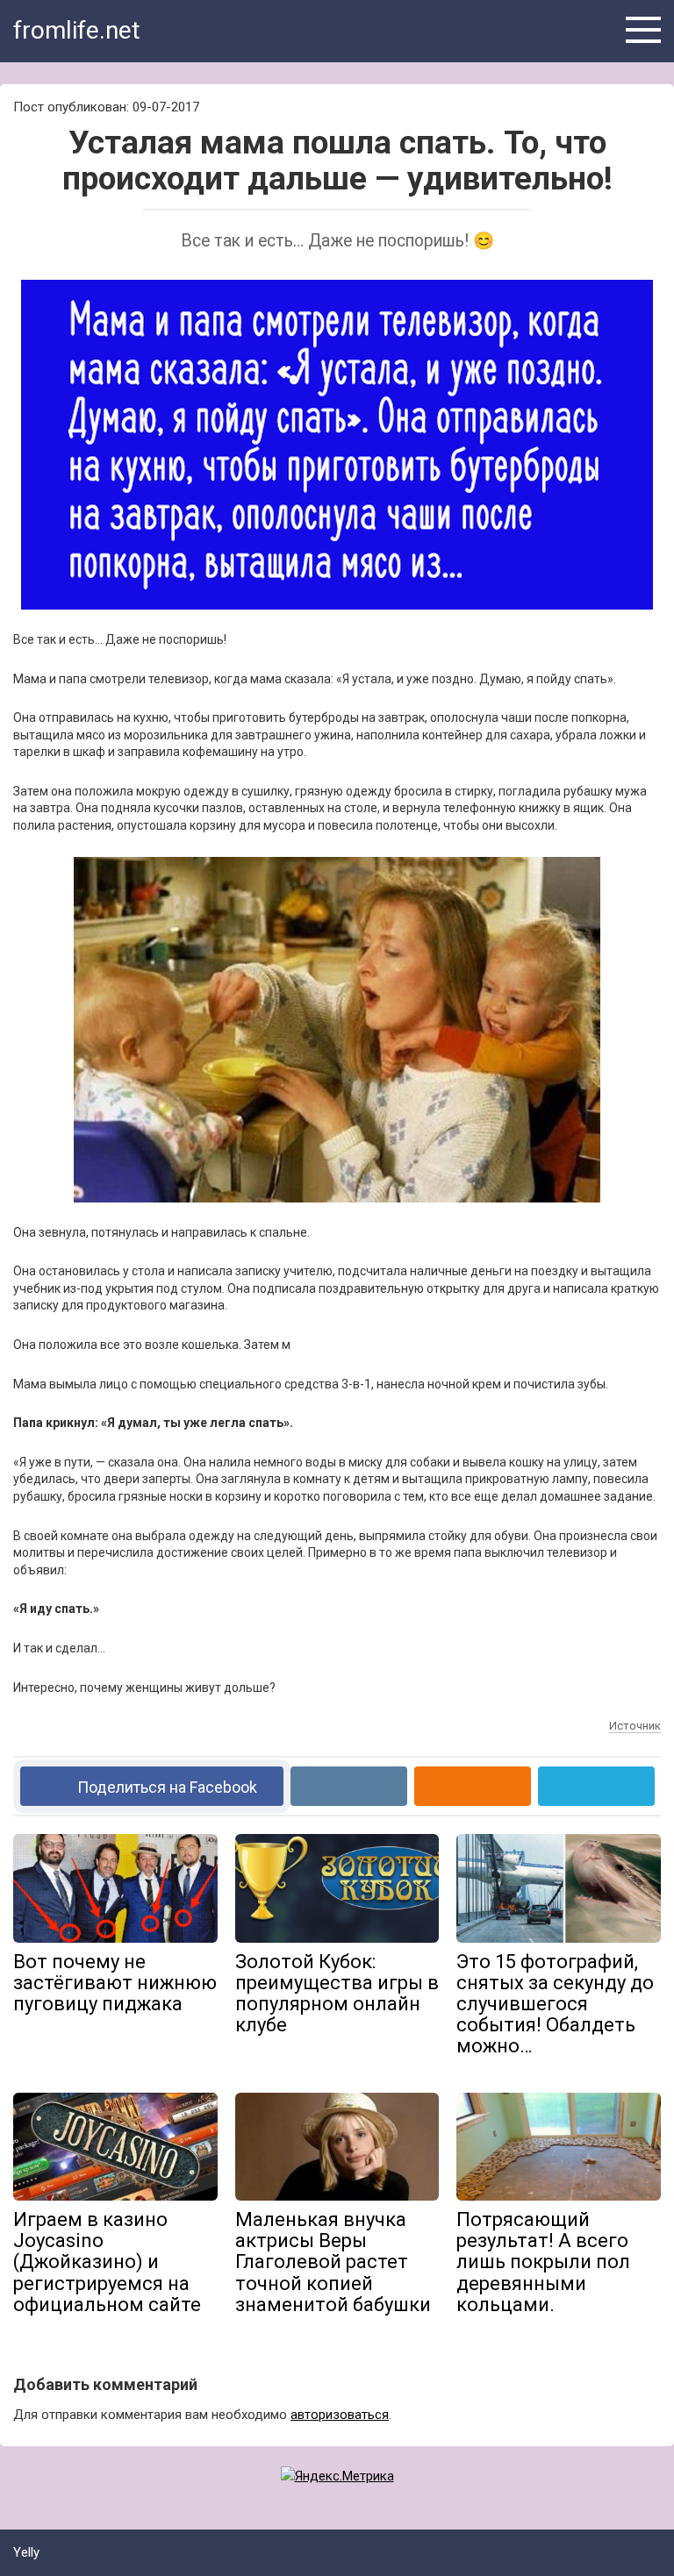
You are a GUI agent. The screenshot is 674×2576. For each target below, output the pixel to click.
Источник (635, 1726)
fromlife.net (77, 30)
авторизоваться (340, 2415)
